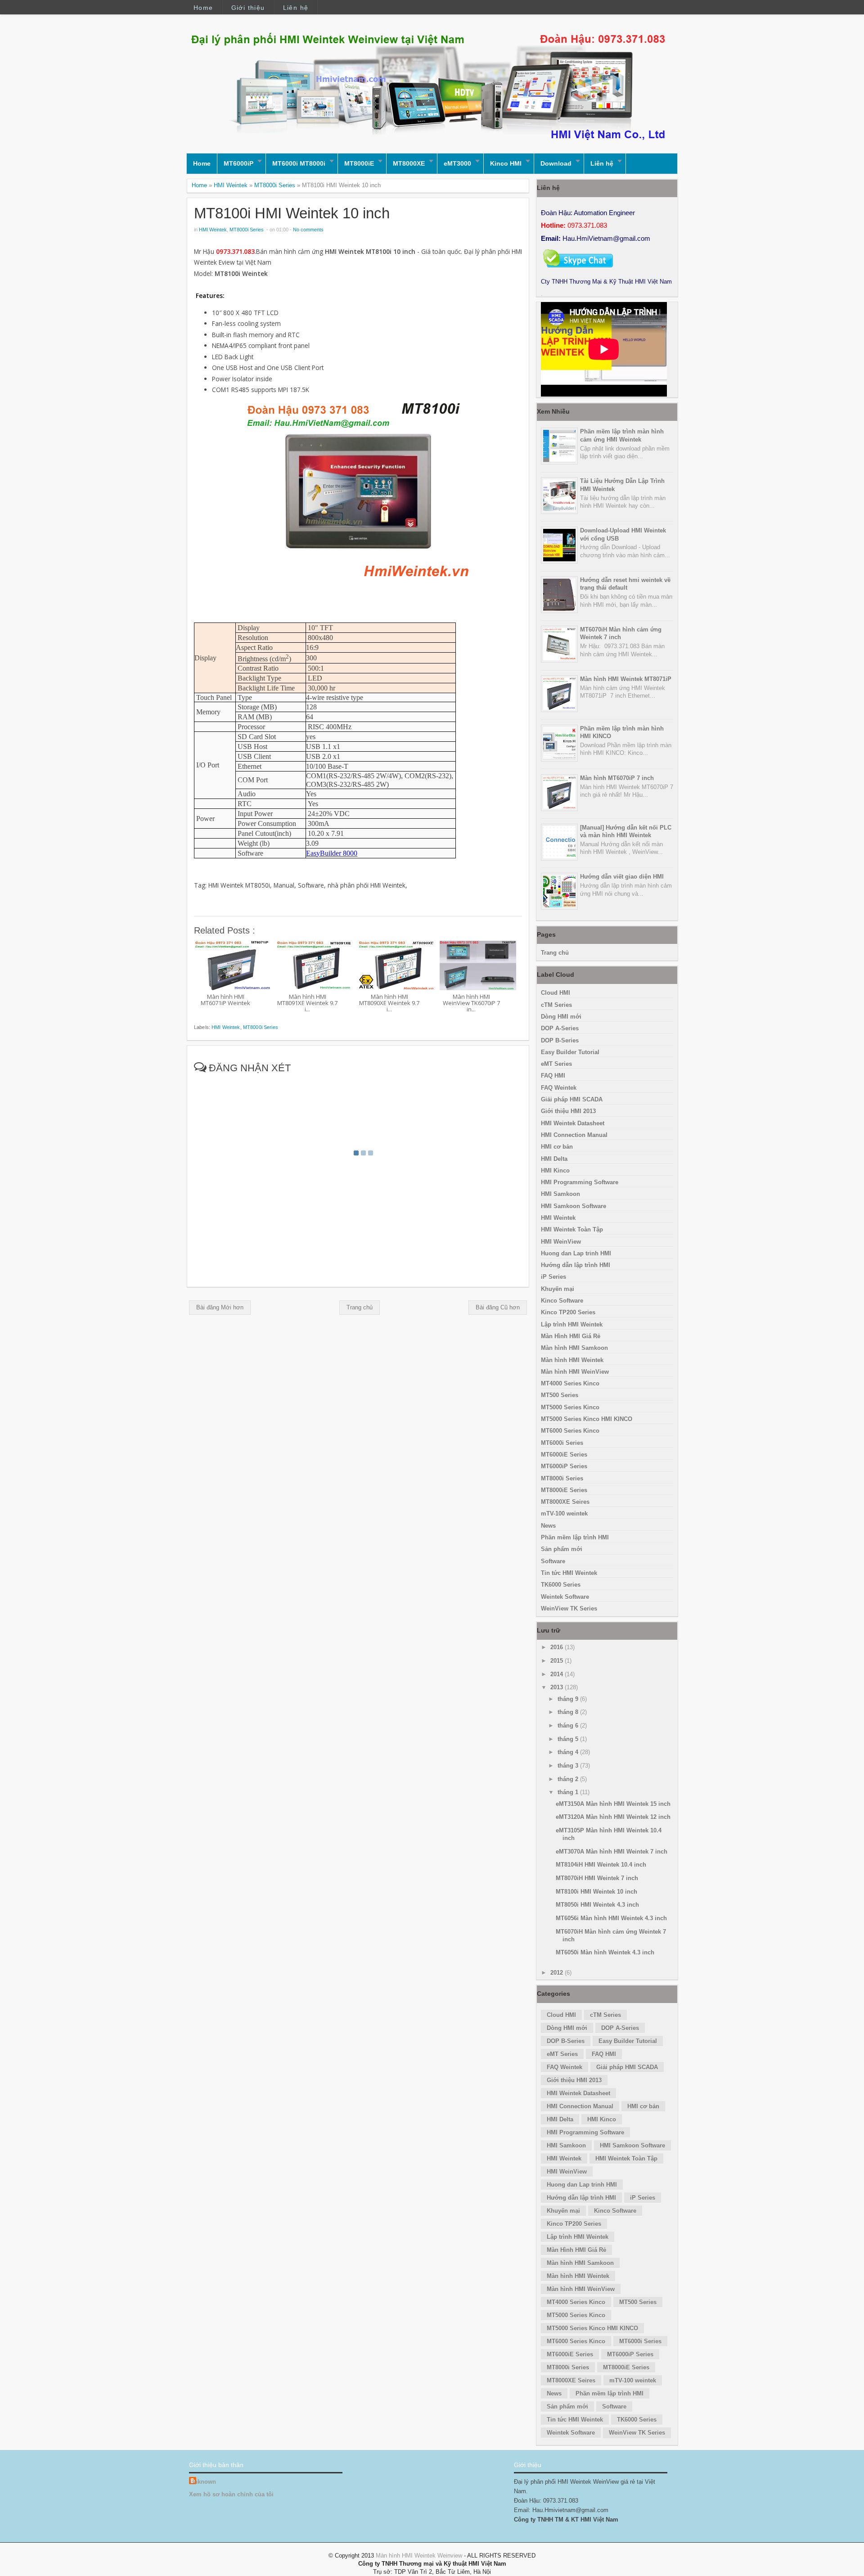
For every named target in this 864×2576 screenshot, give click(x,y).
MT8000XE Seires (565, 1502)
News (548, 1526)
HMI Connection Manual (574, 1135)
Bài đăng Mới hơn (220, 1307)
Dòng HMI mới (561, 1017)
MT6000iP (238, 163)
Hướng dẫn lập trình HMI (576, 1265)
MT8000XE (409, 163)
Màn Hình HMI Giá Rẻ (571, 1336)
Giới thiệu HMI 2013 (568, 1111)
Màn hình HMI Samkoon (574, 1348)
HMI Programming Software (580, 1182)
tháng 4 (569, 1752)
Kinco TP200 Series (568, 1312)
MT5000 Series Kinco (570, 1407)
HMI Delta (554, 1159)
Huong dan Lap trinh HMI (576, 1253)
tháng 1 (569, 1792)
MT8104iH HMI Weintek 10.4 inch (601, 1865)
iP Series (553, 1277)
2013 (558, 1687)
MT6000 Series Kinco (570, 1431)
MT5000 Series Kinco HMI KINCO (587, 1419)
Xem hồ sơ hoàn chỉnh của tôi (231, 2494)
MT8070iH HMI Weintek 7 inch (597, 1878)
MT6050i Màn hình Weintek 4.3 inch (605, 1952)
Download (556, 163)
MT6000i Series (562, 1443)
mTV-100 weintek (564, 1514)
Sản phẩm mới (562, 1549)
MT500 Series (560, 1395)
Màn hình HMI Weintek (572, 1360)
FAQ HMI (553, 1076)
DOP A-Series (560, 1028)
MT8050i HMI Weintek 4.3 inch (597, 1905)
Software (553, 1561)
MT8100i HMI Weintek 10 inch (292, 213)
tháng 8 (569, 1712)
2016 (558, 1647)
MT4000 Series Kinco (570, 1383)
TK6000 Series (561, 1585)
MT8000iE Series (564, 1490)
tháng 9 (569, 1699)
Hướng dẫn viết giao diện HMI (622, 877)
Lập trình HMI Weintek (572, 1324)
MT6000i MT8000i (299, 163)
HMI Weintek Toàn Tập (572, 1229)
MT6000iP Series (564, 1466)
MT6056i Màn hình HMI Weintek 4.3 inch (611, 1918)
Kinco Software (562, 1301)
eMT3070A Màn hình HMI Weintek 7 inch (612, 1852)
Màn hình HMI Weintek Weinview (419, 2556)
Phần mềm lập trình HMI (575, 1537)
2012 (558, 1973)
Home (203, 8)
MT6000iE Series (564, 1455)
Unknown (203, 2482)
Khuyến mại (558, 1289)
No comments (308, 230)
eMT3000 (457, 163)
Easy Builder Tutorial (570, 1052)
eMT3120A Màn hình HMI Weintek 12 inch (613, 1817)
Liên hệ (296, 8)
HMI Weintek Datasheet (573, 1123)
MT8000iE (359, 163)
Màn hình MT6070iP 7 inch (617, 778)
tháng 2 (569, 1779)
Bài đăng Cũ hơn (498, 1307)
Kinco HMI (506, 163)
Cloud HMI (556, 993)
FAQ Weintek (559, 1088)
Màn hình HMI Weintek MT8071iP (626, 679)
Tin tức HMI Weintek (569, 1573)
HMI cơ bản (557, 1147)
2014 (558, 1674)
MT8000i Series (275, 185)
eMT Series (556, 1064)
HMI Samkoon (560, 1194)
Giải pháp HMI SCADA (572, 1099)
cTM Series (556, 1005)
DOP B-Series (560, 1040)
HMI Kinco (555, 1171)
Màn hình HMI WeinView (575, 1372)
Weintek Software (565, 1597)
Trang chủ (360, 1307)
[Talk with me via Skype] (578, 269)
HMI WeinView (561, 1242)
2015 (558, 1661)
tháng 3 (569, 1766)
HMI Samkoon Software (574, 1206)
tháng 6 (569, 1726)
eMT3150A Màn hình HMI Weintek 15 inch (613, 1804)
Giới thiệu (248, 8)
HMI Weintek (231, 185)
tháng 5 (569, 1739)
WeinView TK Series (569, 1608)
